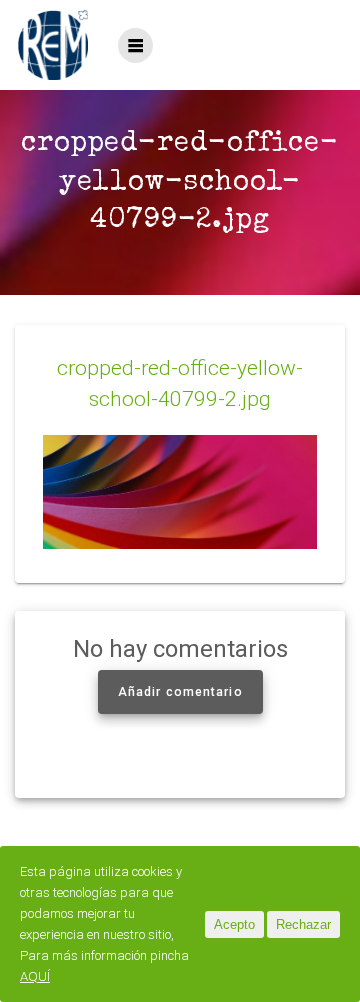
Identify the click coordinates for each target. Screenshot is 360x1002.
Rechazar (303, 924)
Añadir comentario (180, 692)
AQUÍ (35, 976)
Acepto (234, 924)
